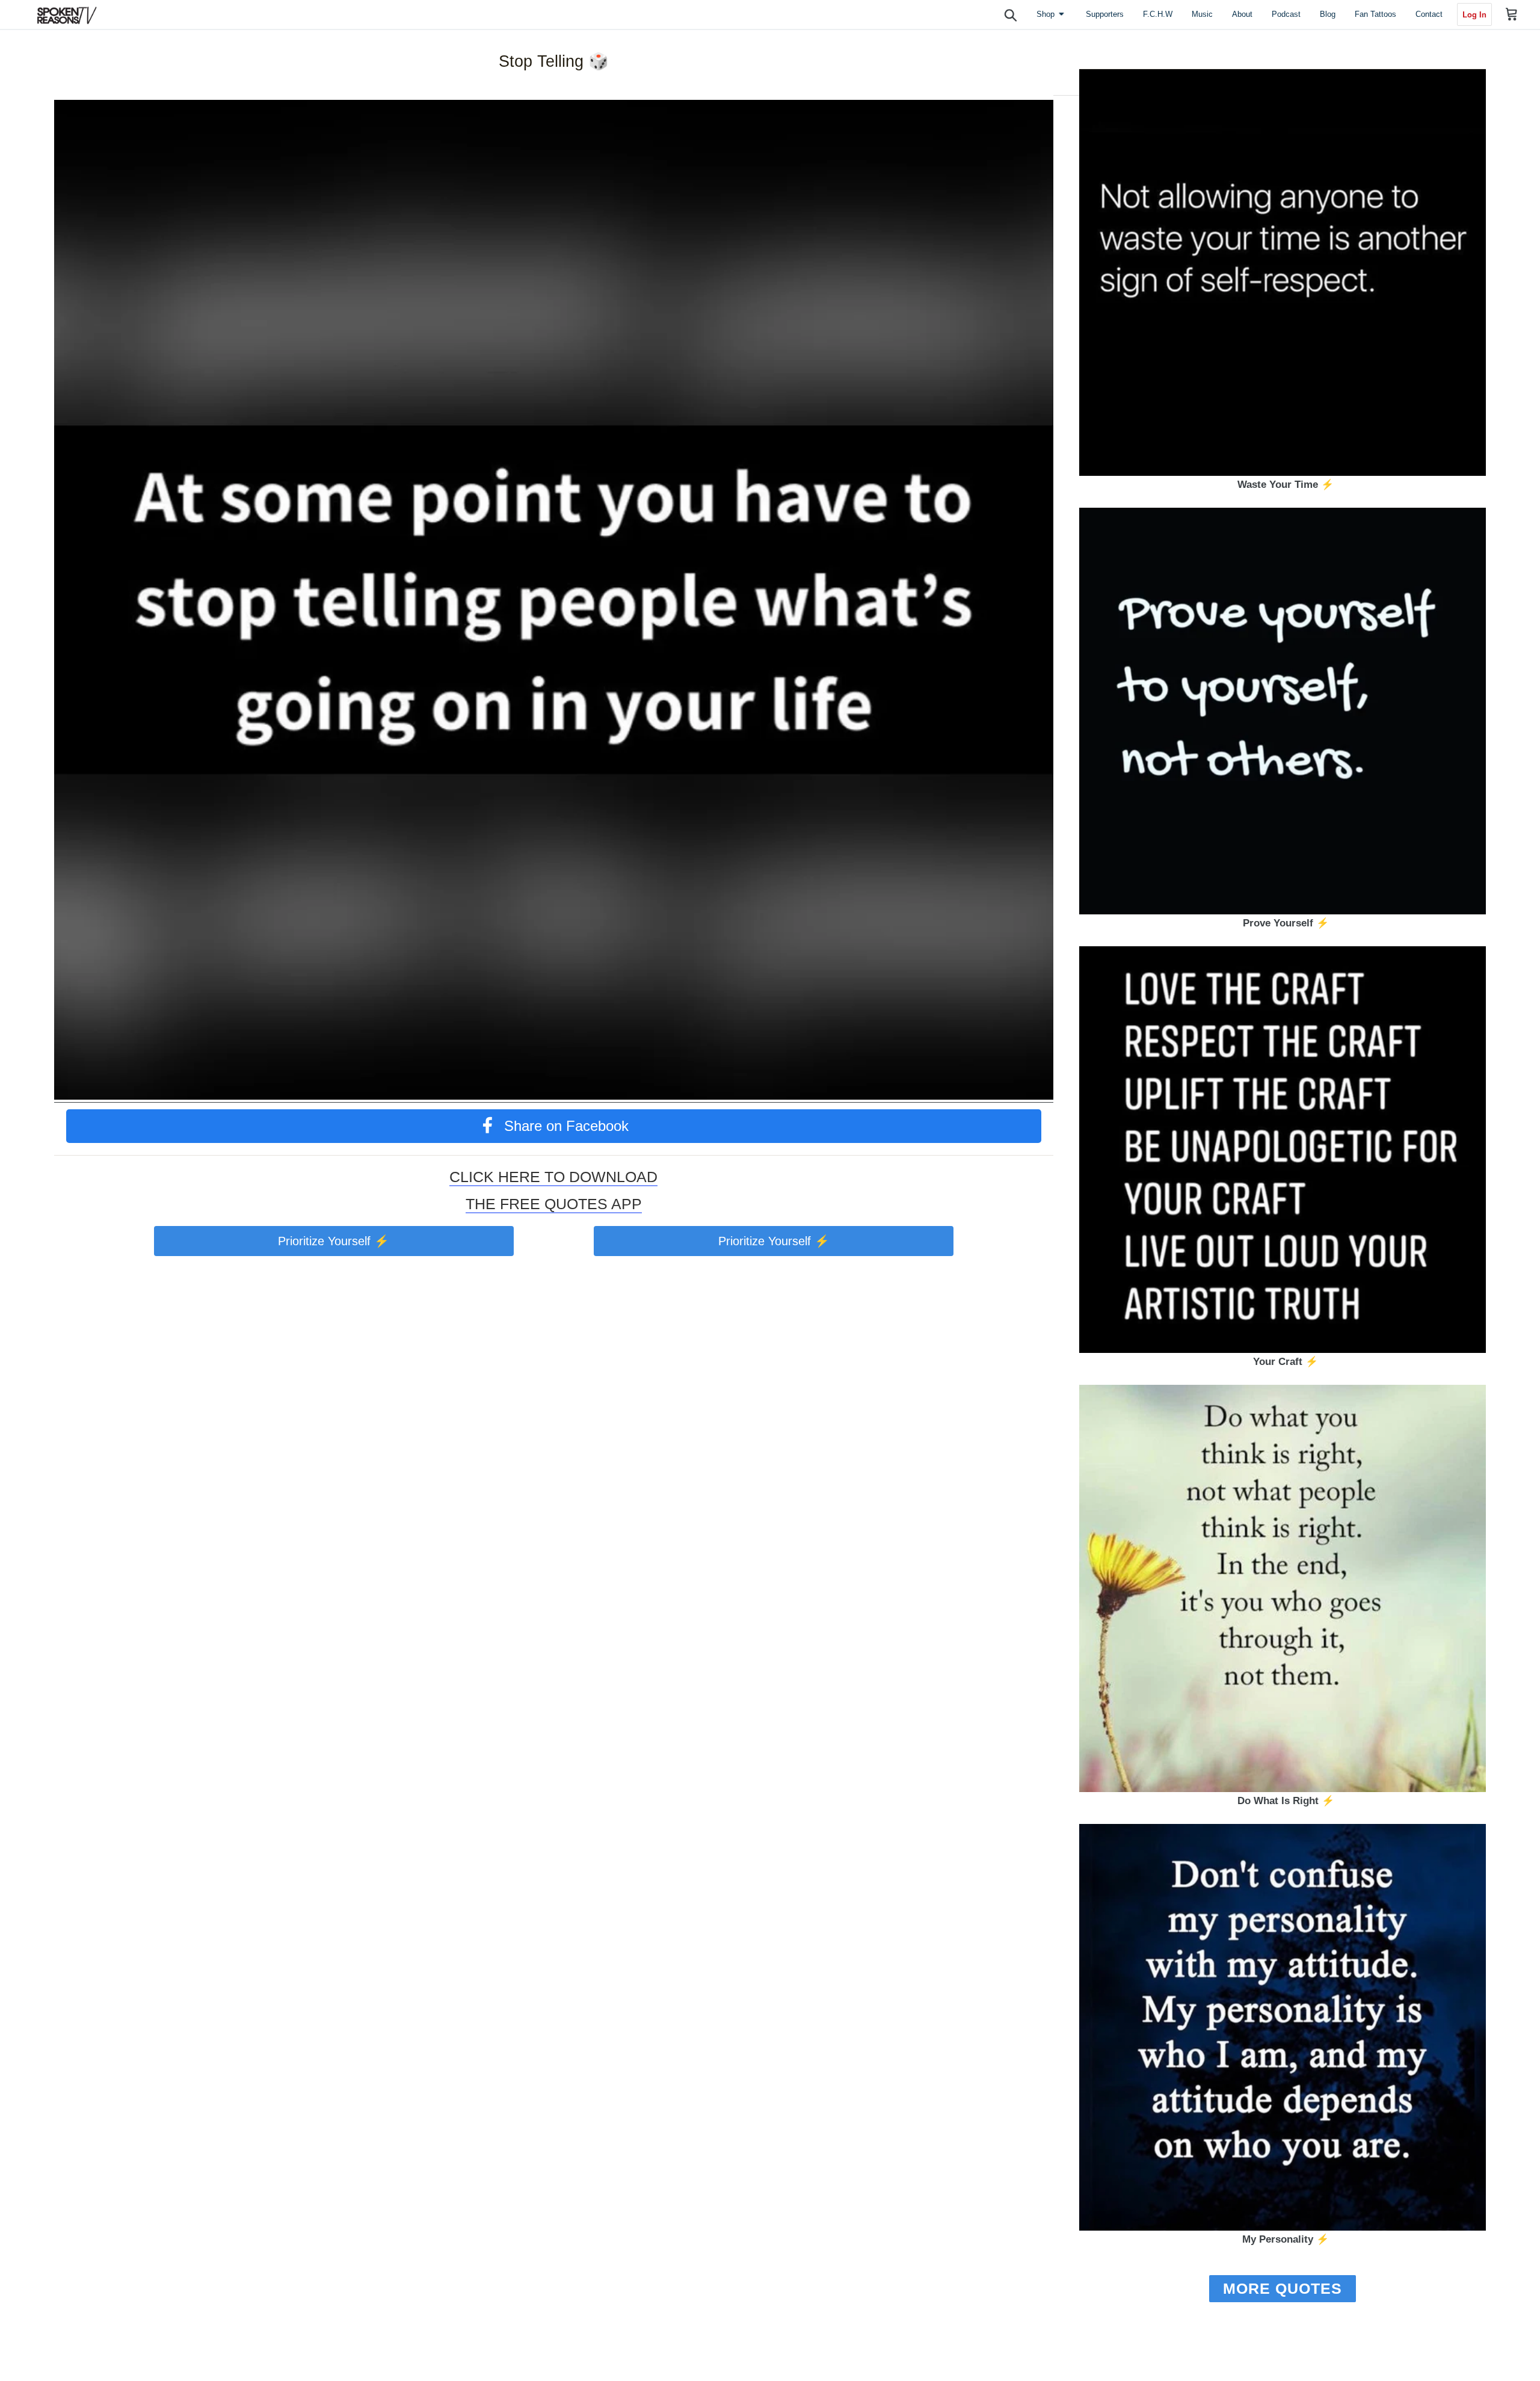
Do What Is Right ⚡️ (1286, 1801)
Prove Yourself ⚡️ (1286, 923)
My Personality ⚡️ (1286, 2239)
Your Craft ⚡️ (1286, 1362)
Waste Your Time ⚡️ (1286, 485)
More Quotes (1283, 2288)
